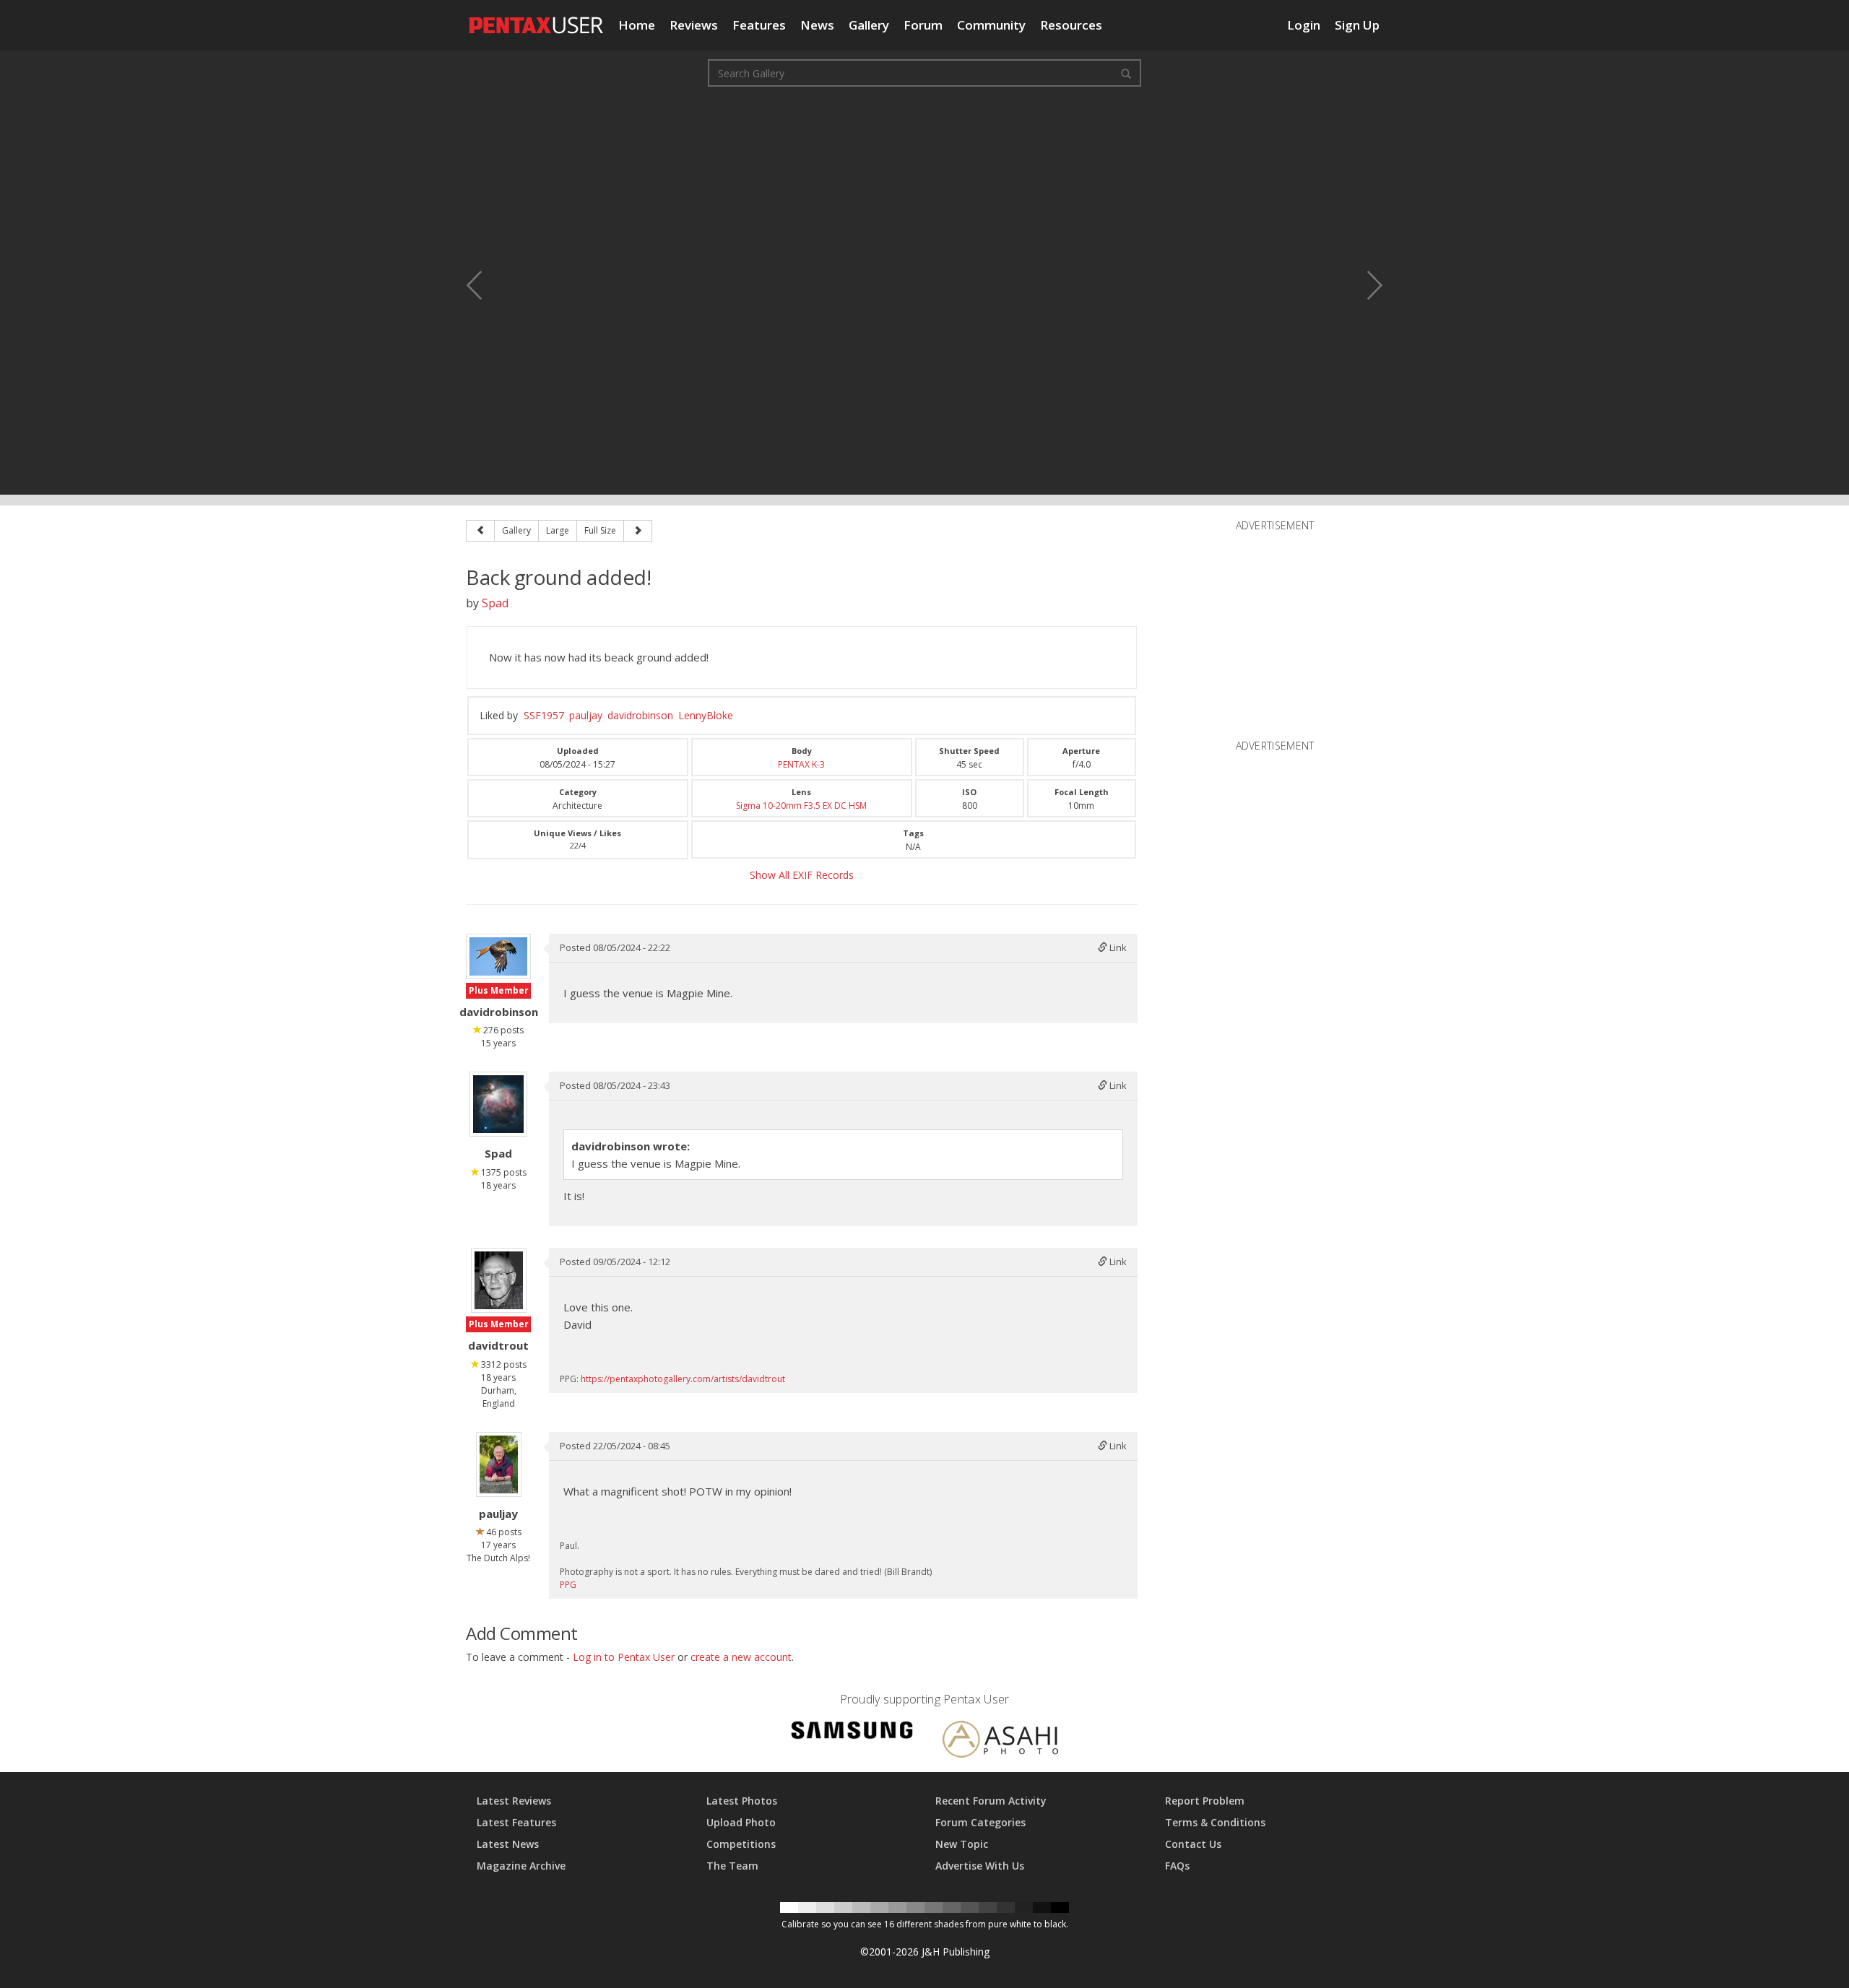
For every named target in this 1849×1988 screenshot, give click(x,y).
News (817, 25)
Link (1117, 947)
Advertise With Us (980, 1866)
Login (1304, 25)
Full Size (600, 530)
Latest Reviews (514, 1801)
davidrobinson (640, 715)
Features (759, 25)
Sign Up (1357, 25)
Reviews (694, 25)
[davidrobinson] (498, 956)
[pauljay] (499, 1464)
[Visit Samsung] (852, 1732)
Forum (923, 25)
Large (558, 530)
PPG (568, 1585)
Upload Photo (741, 1822)
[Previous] (480, 531)
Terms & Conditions (1215, 1822)
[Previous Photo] (484, 285)
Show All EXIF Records (802, 875)
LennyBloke (706, 715)
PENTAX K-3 (801, 764)
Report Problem (1205, 1801)
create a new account (741, 1657)
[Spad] (498, 1104)
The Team (732, 1866)
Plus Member (499, 990)
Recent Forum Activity (991, 1801)
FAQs (1177, 1866)
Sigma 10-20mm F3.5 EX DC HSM (801, 806)
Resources (1071, 25)
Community (991, 25)
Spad (495, 603)
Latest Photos (742, 1801)
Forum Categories (980, 1822)
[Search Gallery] (1126, 73)
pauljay (586, 715)
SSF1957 (544, 715)
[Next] (638, 531)
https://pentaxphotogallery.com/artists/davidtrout (683, 1379)
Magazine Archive (521, 1866)
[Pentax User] (537, 18)
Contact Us (1193, 1844)
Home (637, 25)
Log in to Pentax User (624, 1657)
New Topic (962, 1844)
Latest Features (516, 1822)
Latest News (508, 1844)
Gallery (869, 25)
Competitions (741, 1844)
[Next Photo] (1365, 285)
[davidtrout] (499, 1280)
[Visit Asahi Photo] (1000, 1741)
